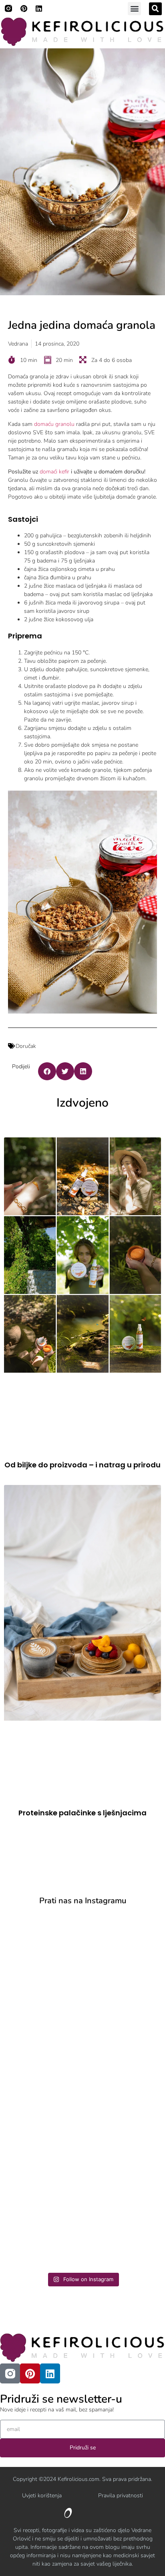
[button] (134, 9)
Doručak (26, 1046)
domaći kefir (54, 472)
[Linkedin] (39, 8)
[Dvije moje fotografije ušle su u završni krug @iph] (82, 2224)
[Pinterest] (24, 8)
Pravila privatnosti (121, 2495)
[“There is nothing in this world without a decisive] (82, 2048)
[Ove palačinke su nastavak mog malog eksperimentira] (82, 2136)
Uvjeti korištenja (42, 2495)
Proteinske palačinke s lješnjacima (82, 1813)
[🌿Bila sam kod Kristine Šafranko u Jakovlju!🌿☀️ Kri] (82, 1960)
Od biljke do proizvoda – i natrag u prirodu (82, 1465)
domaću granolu (54, 424)
